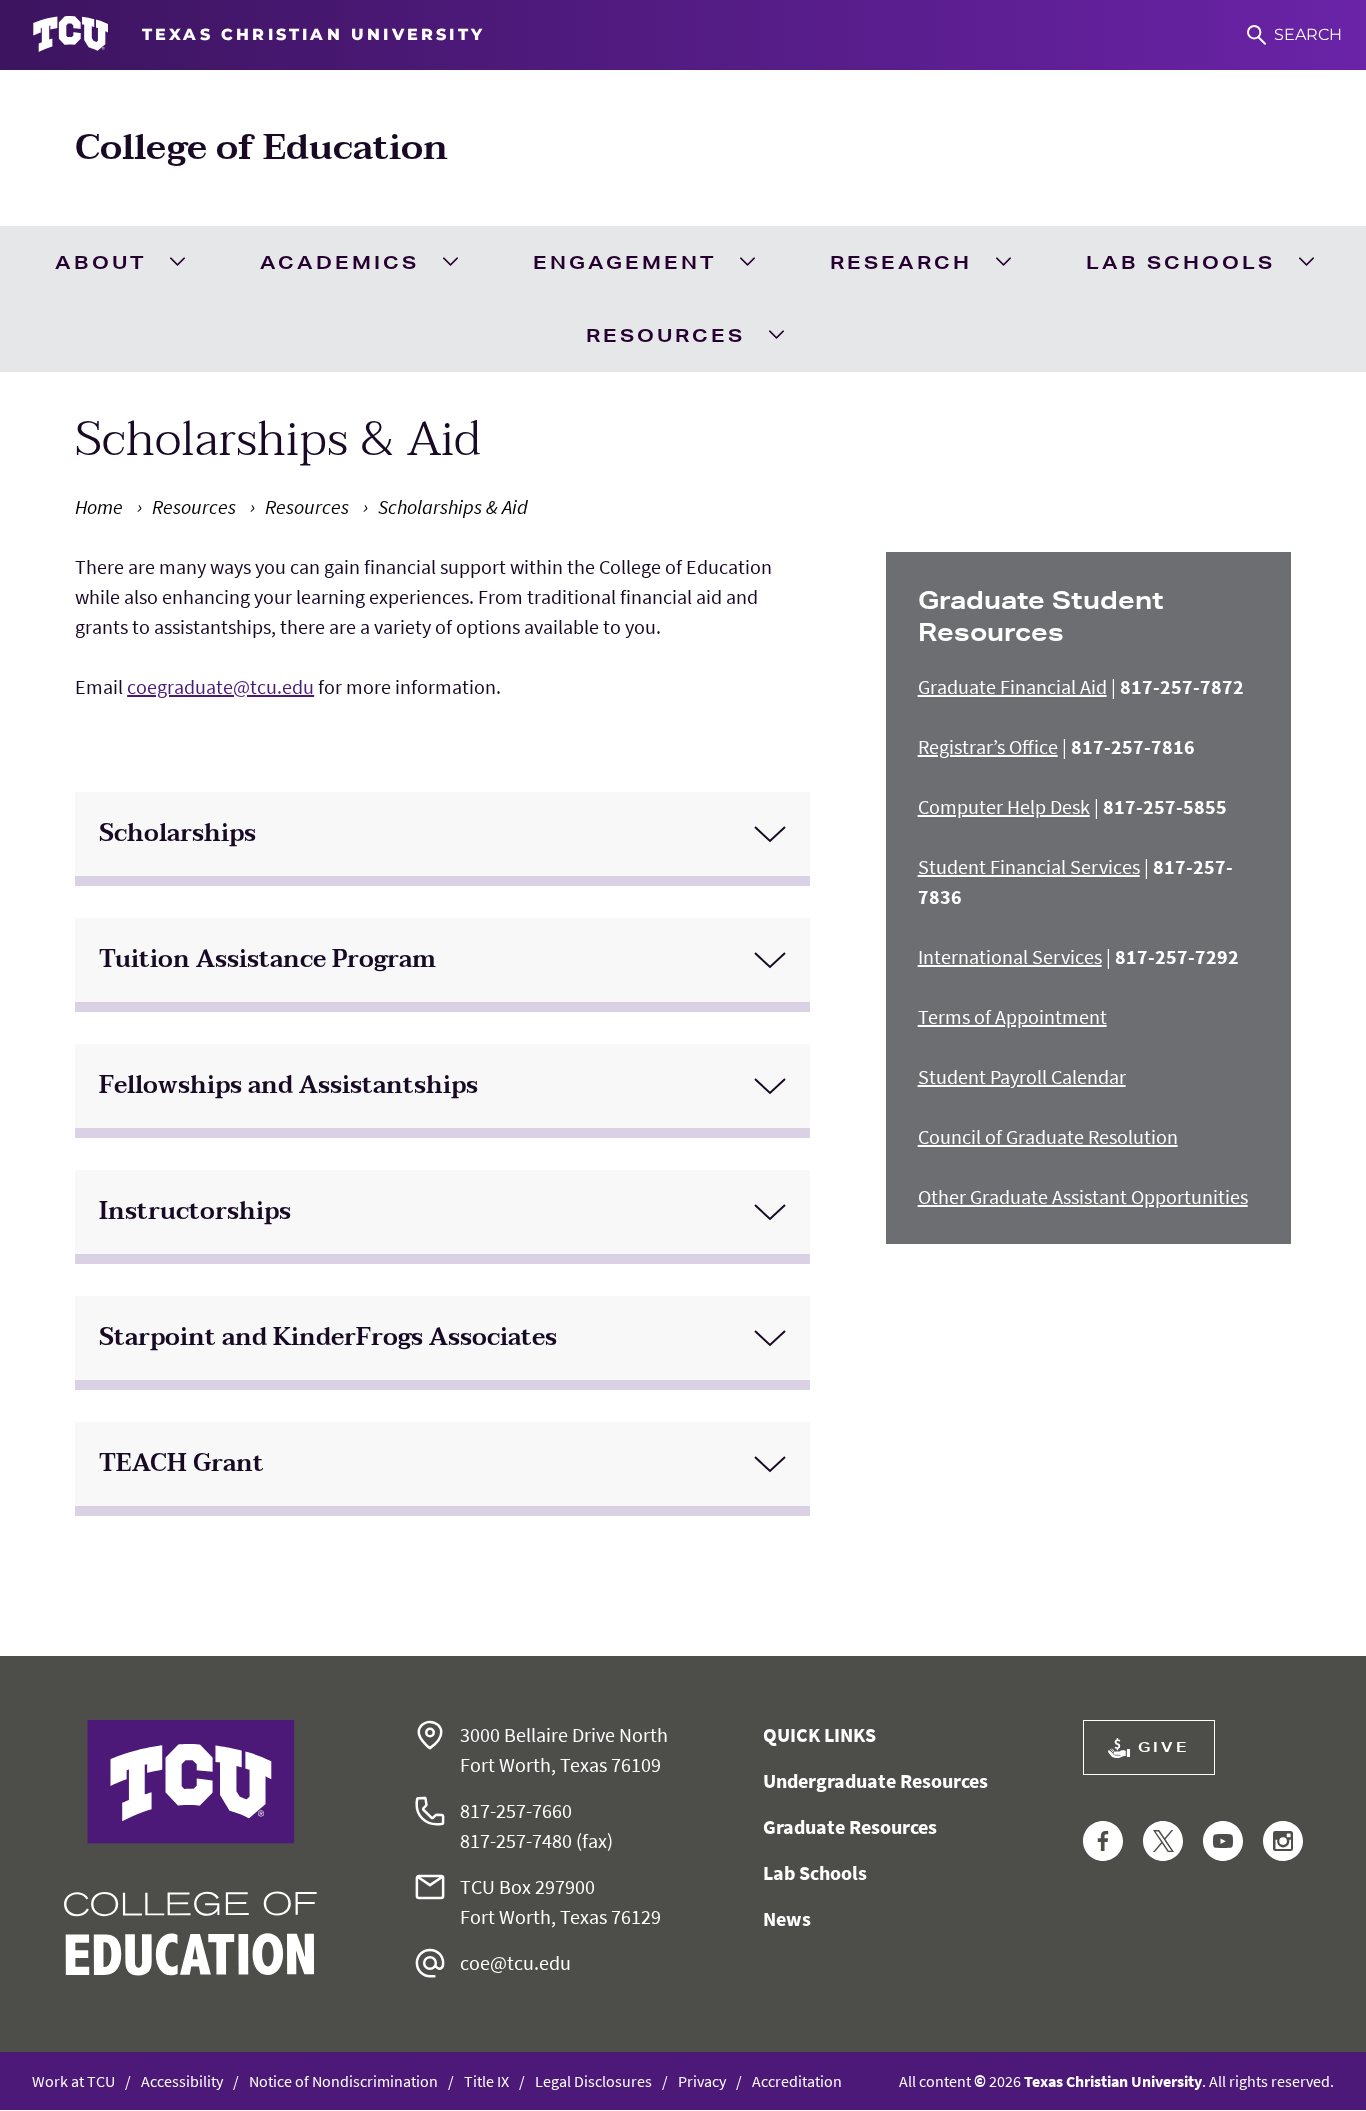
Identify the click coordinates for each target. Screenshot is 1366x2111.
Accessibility (182, 2081)
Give (1164, 1747)
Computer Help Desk (1004, 806)
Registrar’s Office (988, 746)
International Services (1010, 956)
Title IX (486, 2081)
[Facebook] (1103, 1842)
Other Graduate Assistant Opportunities (1083, 1196)
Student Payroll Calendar (1022, 1076)
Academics (339, 262)
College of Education (261, 147)
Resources (665, 335)
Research (901, 262)
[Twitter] (1163, 1842)
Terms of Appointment (1012, 1016)
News (787, 1918)
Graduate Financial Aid (1012, 686)
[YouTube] (1223, 1842)
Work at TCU (73, 2081)
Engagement (624, 262)
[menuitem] (118, 262)
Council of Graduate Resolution (1048, 1136)
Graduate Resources (850, 1826)
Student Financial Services (1029, 866)
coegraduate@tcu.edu (220, 686)
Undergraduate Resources (875, 1780)
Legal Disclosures (593, 2081)
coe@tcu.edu (515, 1962)
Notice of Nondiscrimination (343, 2081)
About (100, 262)
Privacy (702, 2081)
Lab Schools (1180, 262)
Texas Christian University (1113, 2081)
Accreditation (797, 2081)
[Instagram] (1283, 1842)
